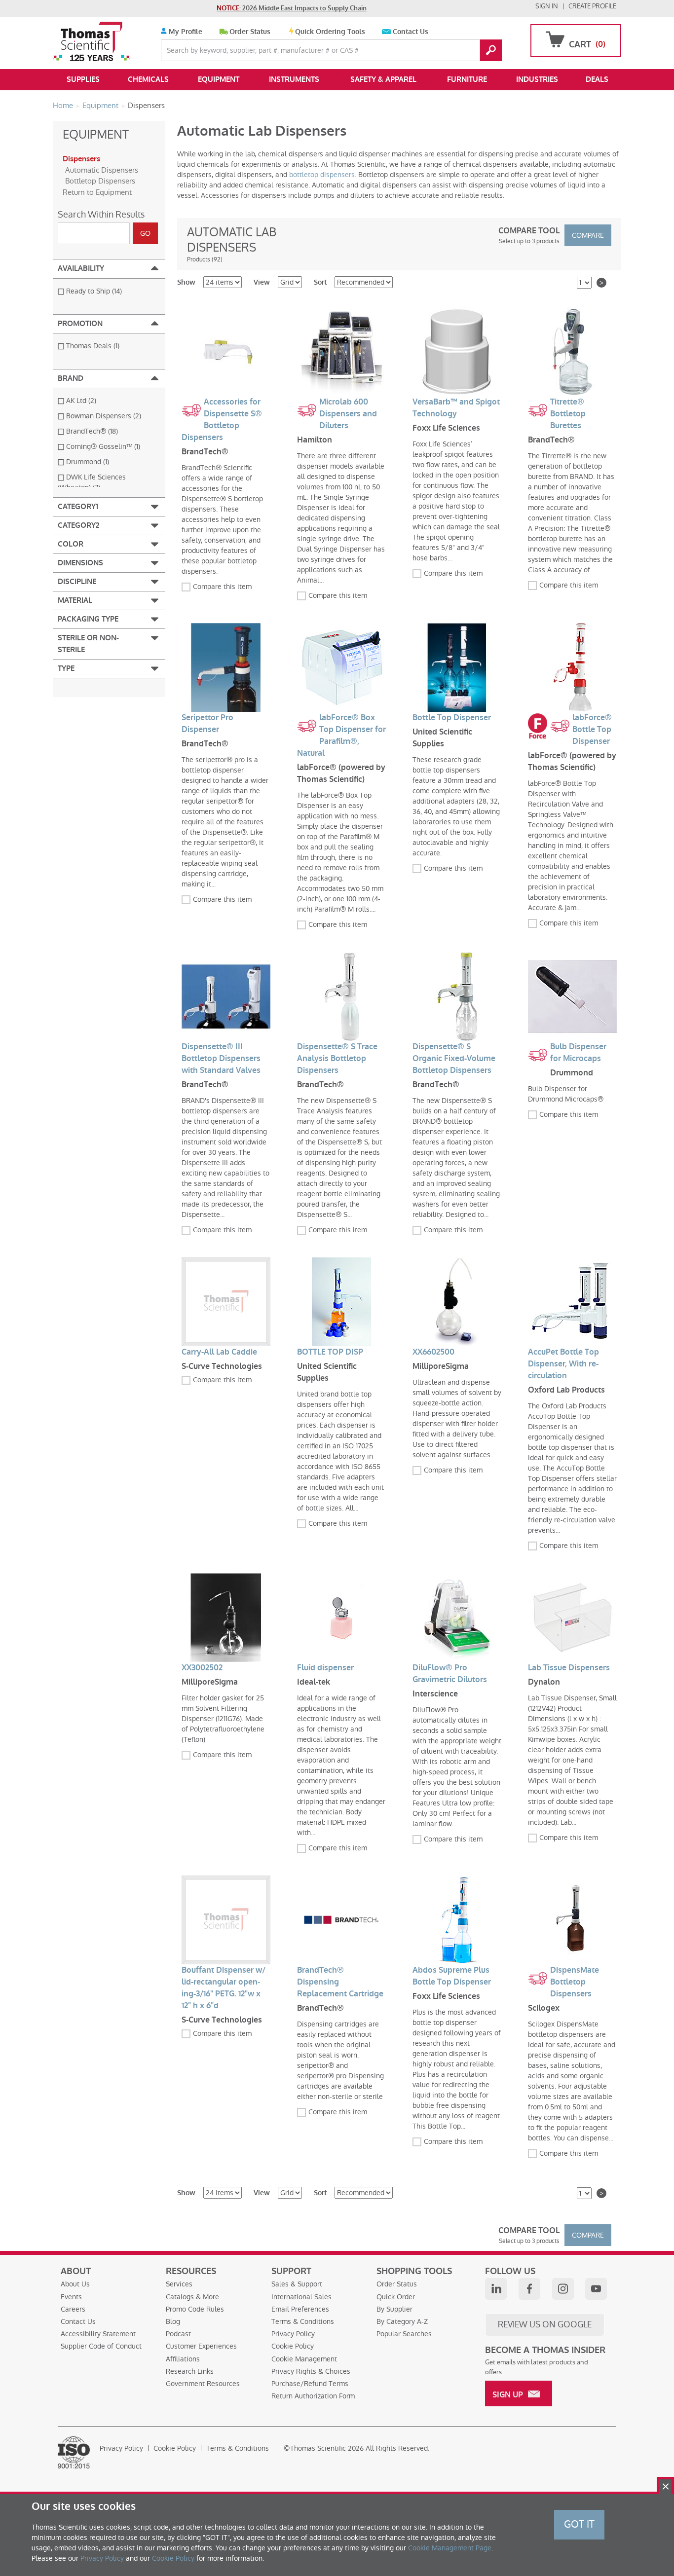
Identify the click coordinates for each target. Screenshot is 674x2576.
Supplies (83, 79)
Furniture (467, 79)
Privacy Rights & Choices (311, 2371)
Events (71, 2297)
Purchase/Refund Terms (310, 2384)
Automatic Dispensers (102, 170)
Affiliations (183, 2359)
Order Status (250, 32)
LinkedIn (496, 2289)
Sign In (547, 6)
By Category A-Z (402, 2321)
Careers (73, 2309)
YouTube (596, 2289)
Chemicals (148, 79)
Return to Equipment (97, 192)
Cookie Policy (293, 2346)
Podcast (178, 2334)
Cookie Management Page (450, 2548)
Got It (579, 2524)
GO (491, 50)
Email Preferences (300, 2309)
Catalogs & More (192, 2297)
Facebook (529, 2289)
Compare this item (222, 587)
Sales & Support (297, 2284)
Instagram (563, 2289)
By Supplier (394, 2309)
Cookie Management (304, 2359)
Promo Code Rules (195, 2309)
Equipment (219, 79)
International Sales (301, 2297)
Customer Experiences (201, 2346)
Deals (597, 79)
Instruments (294, 79)
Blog (173, 2321)
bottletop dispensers (322, 175)
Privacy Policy (293, 2334)
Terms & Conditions (303, 2321)
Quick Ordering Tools (330, 32)
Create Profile (592, 6)
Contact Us (411, 32)
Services (179, 2284)
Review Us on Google (545, 2324)
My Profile (185, 32)
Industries (537, 79)
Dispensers (81, 159)
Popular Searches (404, 2334)
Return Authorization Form (313, 2396)
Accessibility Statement (98, 2334)
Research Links (190, 2371)
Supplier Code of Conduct (101, 2346)
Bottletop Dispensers (100, 181)
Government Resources (203, 2384)
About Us (75, 2284)
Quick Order (396, 2297)
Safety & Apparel (383, 79)
